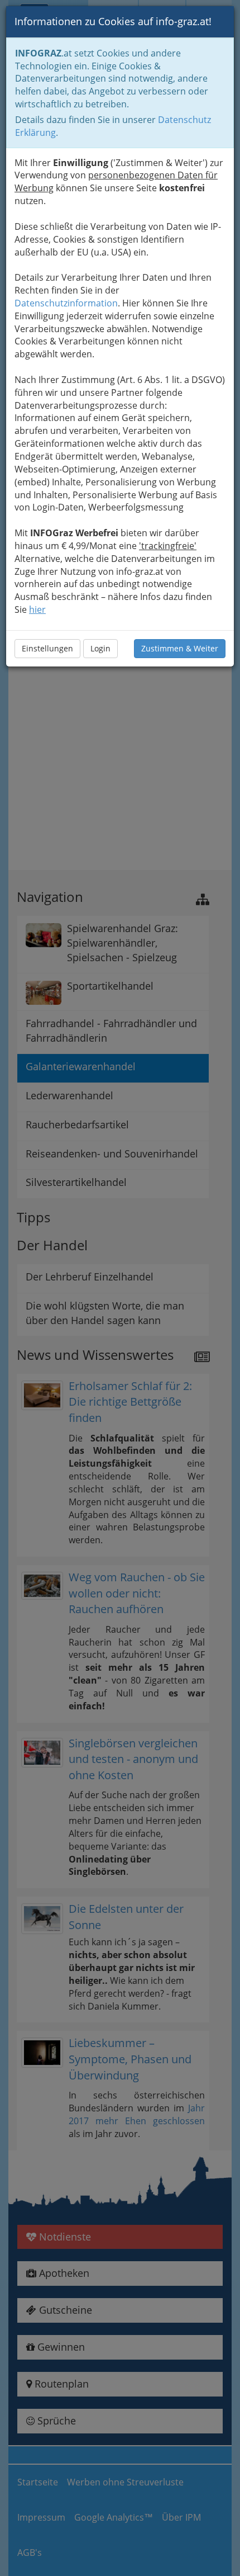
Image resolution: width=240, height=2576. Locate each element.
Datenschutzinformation (66, 303)
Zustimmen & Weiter (180, 648)
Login (100, 648)
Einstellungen (47, 648)
